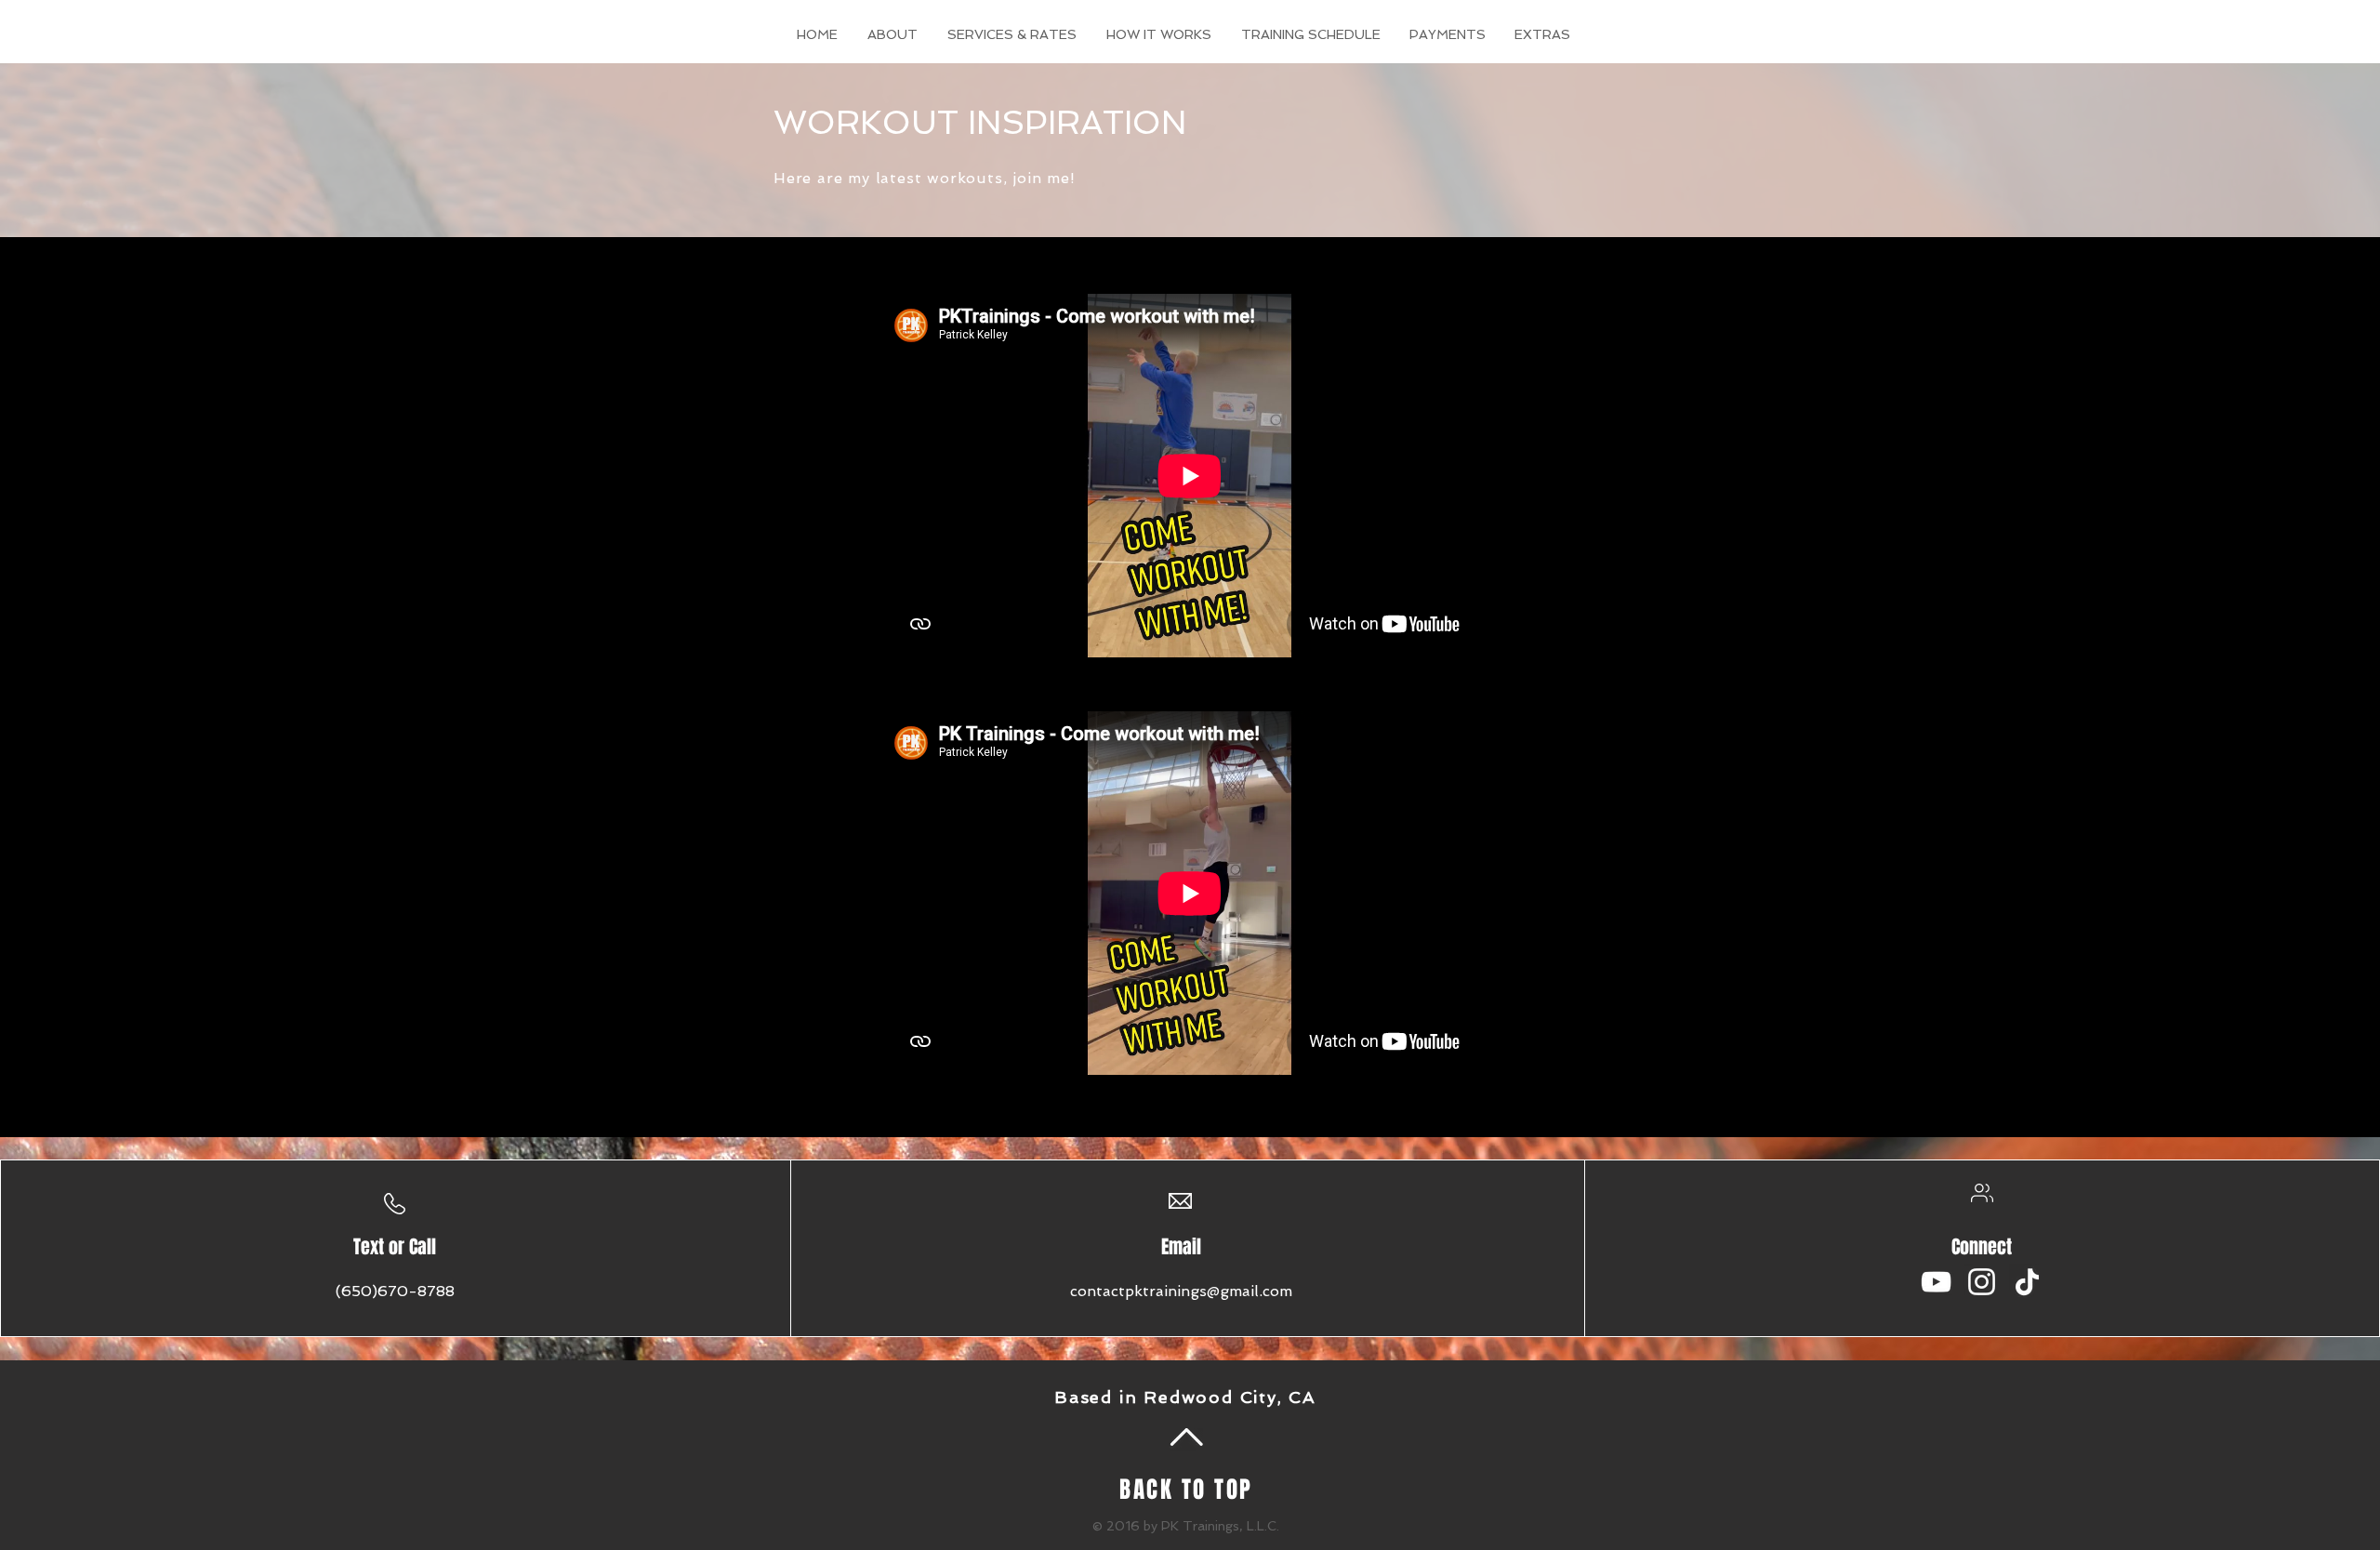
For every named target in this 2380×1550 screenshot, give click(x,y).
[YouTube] (1936, 1282)
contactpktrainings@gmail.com (1181, 1291)
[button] (1543, 34)
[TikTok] (2027, 1282)
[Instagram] (1982, 1282)
